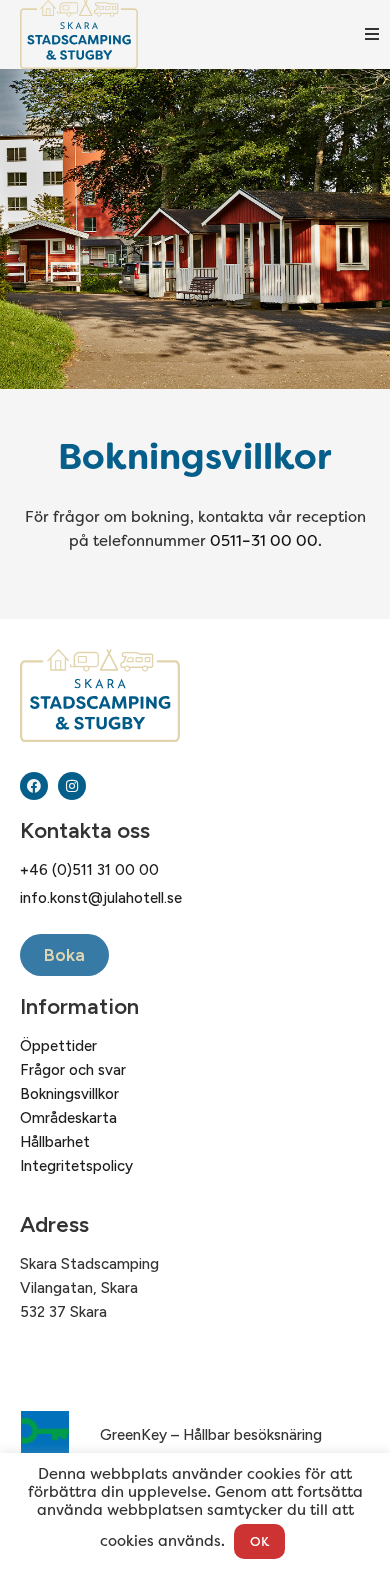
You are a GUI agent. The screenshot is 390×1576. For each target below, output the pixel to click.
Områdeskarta (68, 1118)
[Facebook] (34, 786)
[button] (372, 34)
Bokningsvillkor (69, 1094)
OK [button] (259, 1541)
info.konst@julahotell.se (101, 898)
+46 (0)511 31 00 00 (89, 870)
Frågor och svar (73, 1070)
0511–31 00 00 (264, 541)
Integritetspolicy (76, 1166)
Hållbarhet (55, 1142)
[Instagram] (72, 786)
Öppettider (58, 1046)
